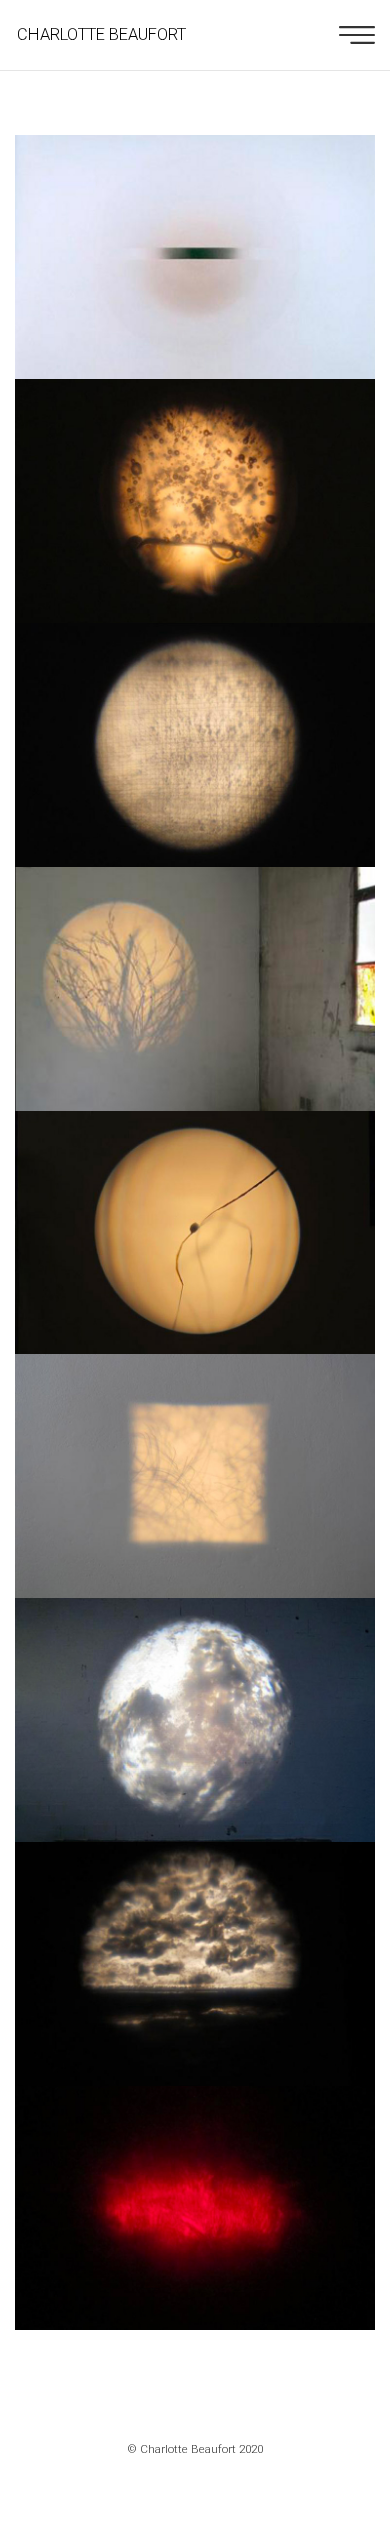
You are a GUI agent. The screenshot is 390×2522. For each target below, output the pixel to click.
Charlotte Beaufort (101, 34)
